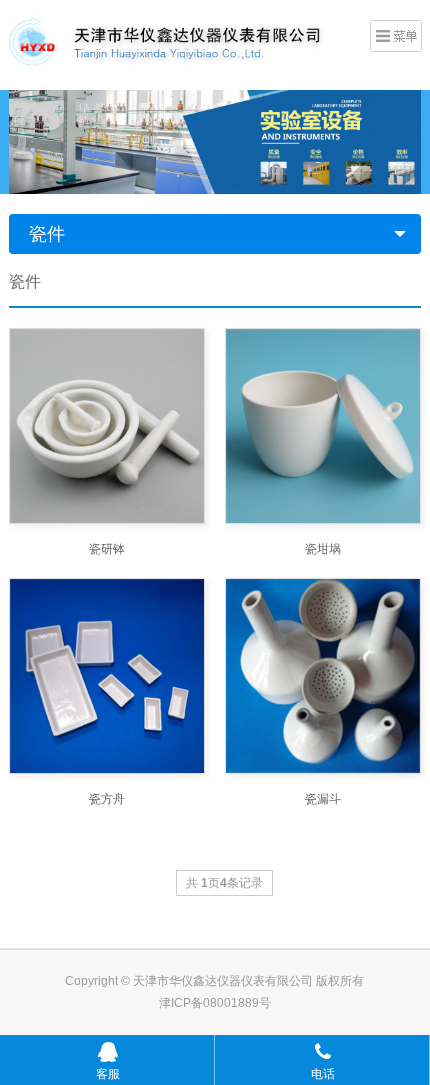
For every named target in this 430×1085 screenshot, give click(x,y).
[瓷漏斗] (323, 676)
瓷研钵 (107, 549)
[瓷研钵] (107, 426)
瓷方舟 (107, 799)
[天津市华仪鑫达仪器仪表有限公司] (181, 43)
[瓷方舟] (107, 676)
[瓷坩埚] (323, 426)
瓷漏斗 (323, 799)
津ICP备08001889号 (215, 1003)
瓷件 (47, 234)
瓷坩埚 (323, 549)
